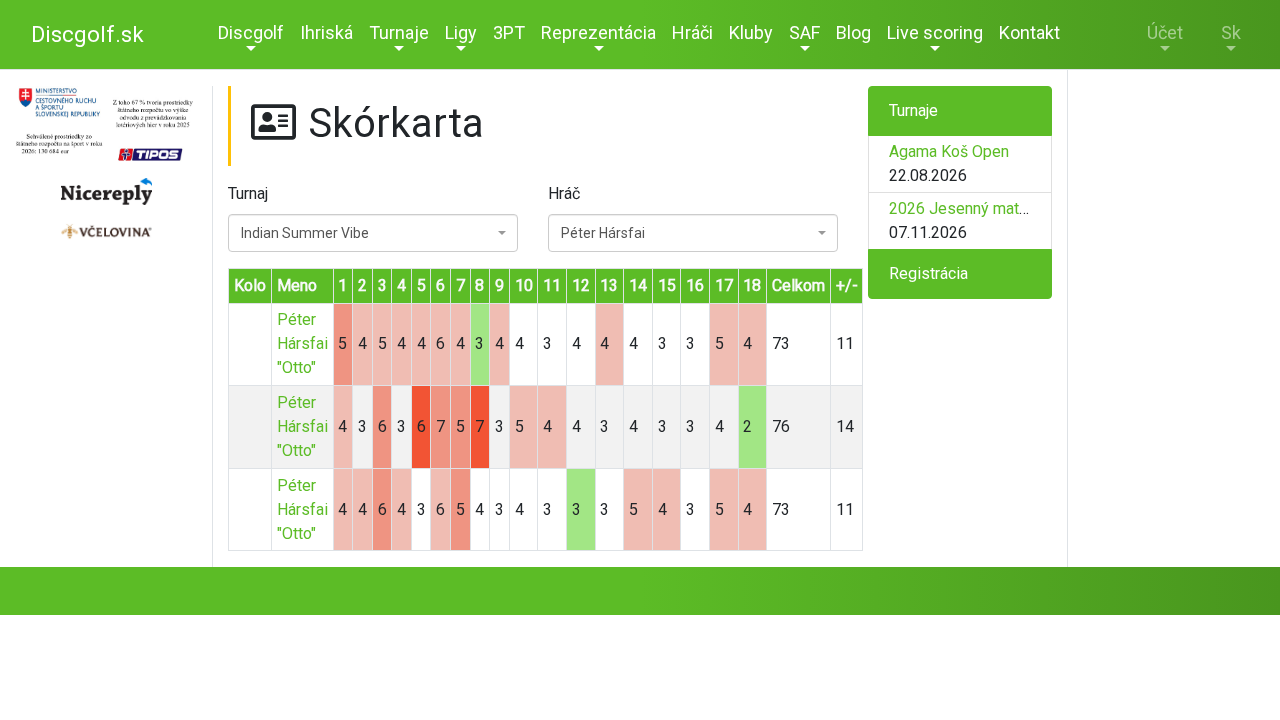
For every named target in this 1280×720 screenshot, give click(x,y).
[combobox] (373, 233)
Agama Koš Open (949, 151)
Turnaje (399, 32)
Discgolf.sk (87, 34)
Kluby (751, 32)
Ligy (461, 32)
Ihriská (326, 32)
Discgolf (251, 32)
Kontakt (1029, 32)
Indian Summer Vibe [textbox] (305, 233)
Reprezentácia (598, 32)
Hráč (564, 193)
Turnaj (248, 193)
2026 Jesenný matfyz (965, 208)
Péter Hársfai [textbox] (603, 233)
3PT (509, 32)
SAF (804, 32)
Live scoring (935, 32)
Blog (853, 32)
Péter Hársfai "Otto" (302, 343)
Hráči (692, 32)
